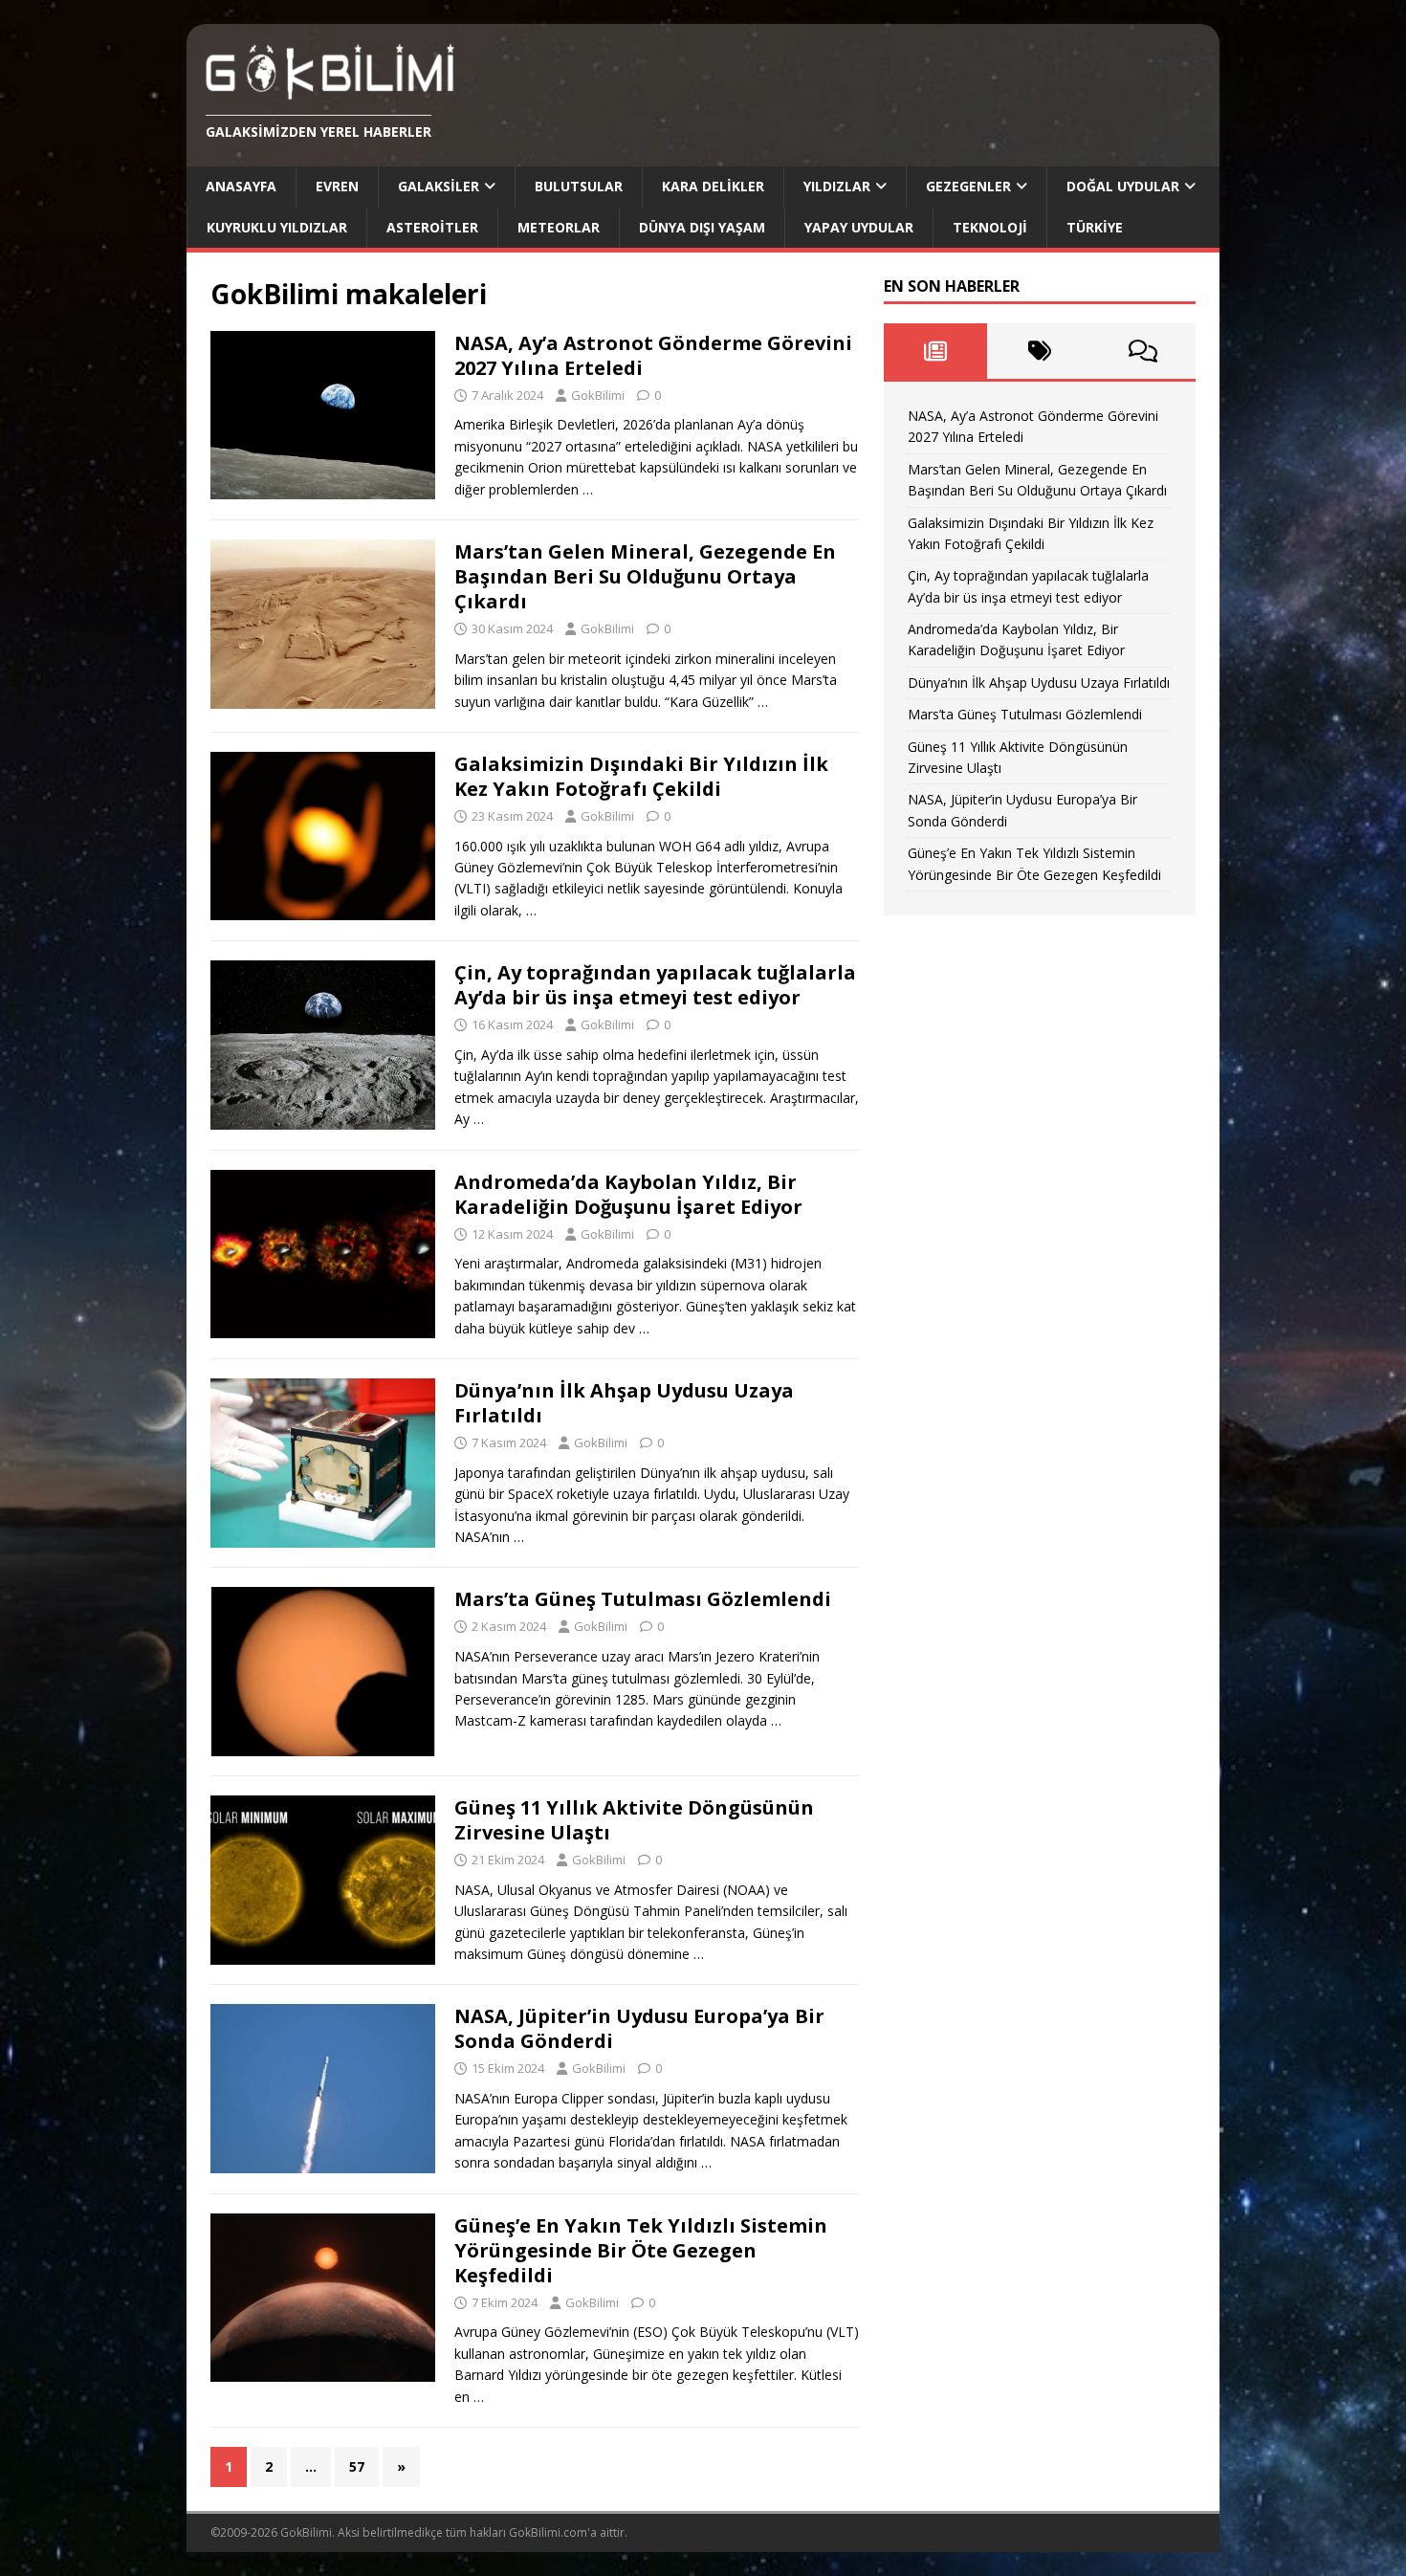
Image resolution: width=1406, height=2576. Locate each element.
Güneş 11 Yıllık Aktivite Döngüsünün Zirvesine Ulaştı (634, 1820)
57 (357, 2466)
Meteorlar (559, 227)
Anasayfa (241, 186)
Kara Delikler (713, 186)
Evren (337, 186)
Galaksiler (439, 186)
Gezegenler (968, 186)
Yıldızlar (837, 186)
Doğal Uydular (1123, 186)
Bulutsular (579, 186)
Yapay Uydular (859, 227)
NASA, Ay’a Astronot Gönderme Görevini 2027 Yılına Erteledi (653, 355)
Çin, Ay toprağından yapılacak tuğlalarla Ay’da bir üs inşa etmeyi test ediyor (655, 985)
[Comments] (1143, 351)
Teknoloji (990, 227)
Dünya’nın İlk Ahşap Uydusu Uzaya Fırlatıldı (624, 1403)
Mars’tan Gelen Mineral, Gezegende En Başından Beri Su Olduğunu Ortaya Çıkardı (645, 576)
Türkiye (1095, 227)
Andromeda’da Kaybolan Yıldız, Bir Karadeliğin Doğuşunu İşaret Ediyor (628, 1194)
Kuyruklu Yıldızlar (277, 227)
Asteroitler (432, 227)
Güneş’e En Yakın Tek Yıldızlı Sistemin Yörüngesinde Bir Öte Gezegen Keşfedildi (641, 2250)
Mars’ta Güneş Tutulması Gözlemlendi (643, 1599)
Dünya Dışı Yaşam (702, 227)
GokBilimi (598, 395)
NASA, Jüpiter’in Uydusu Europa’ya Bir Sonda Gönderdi (639, 2028)
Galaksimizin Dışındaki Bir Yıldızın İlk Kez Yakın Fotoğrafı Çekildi (641, 776)
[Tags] (1039, 351)
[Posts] (936, 351)
